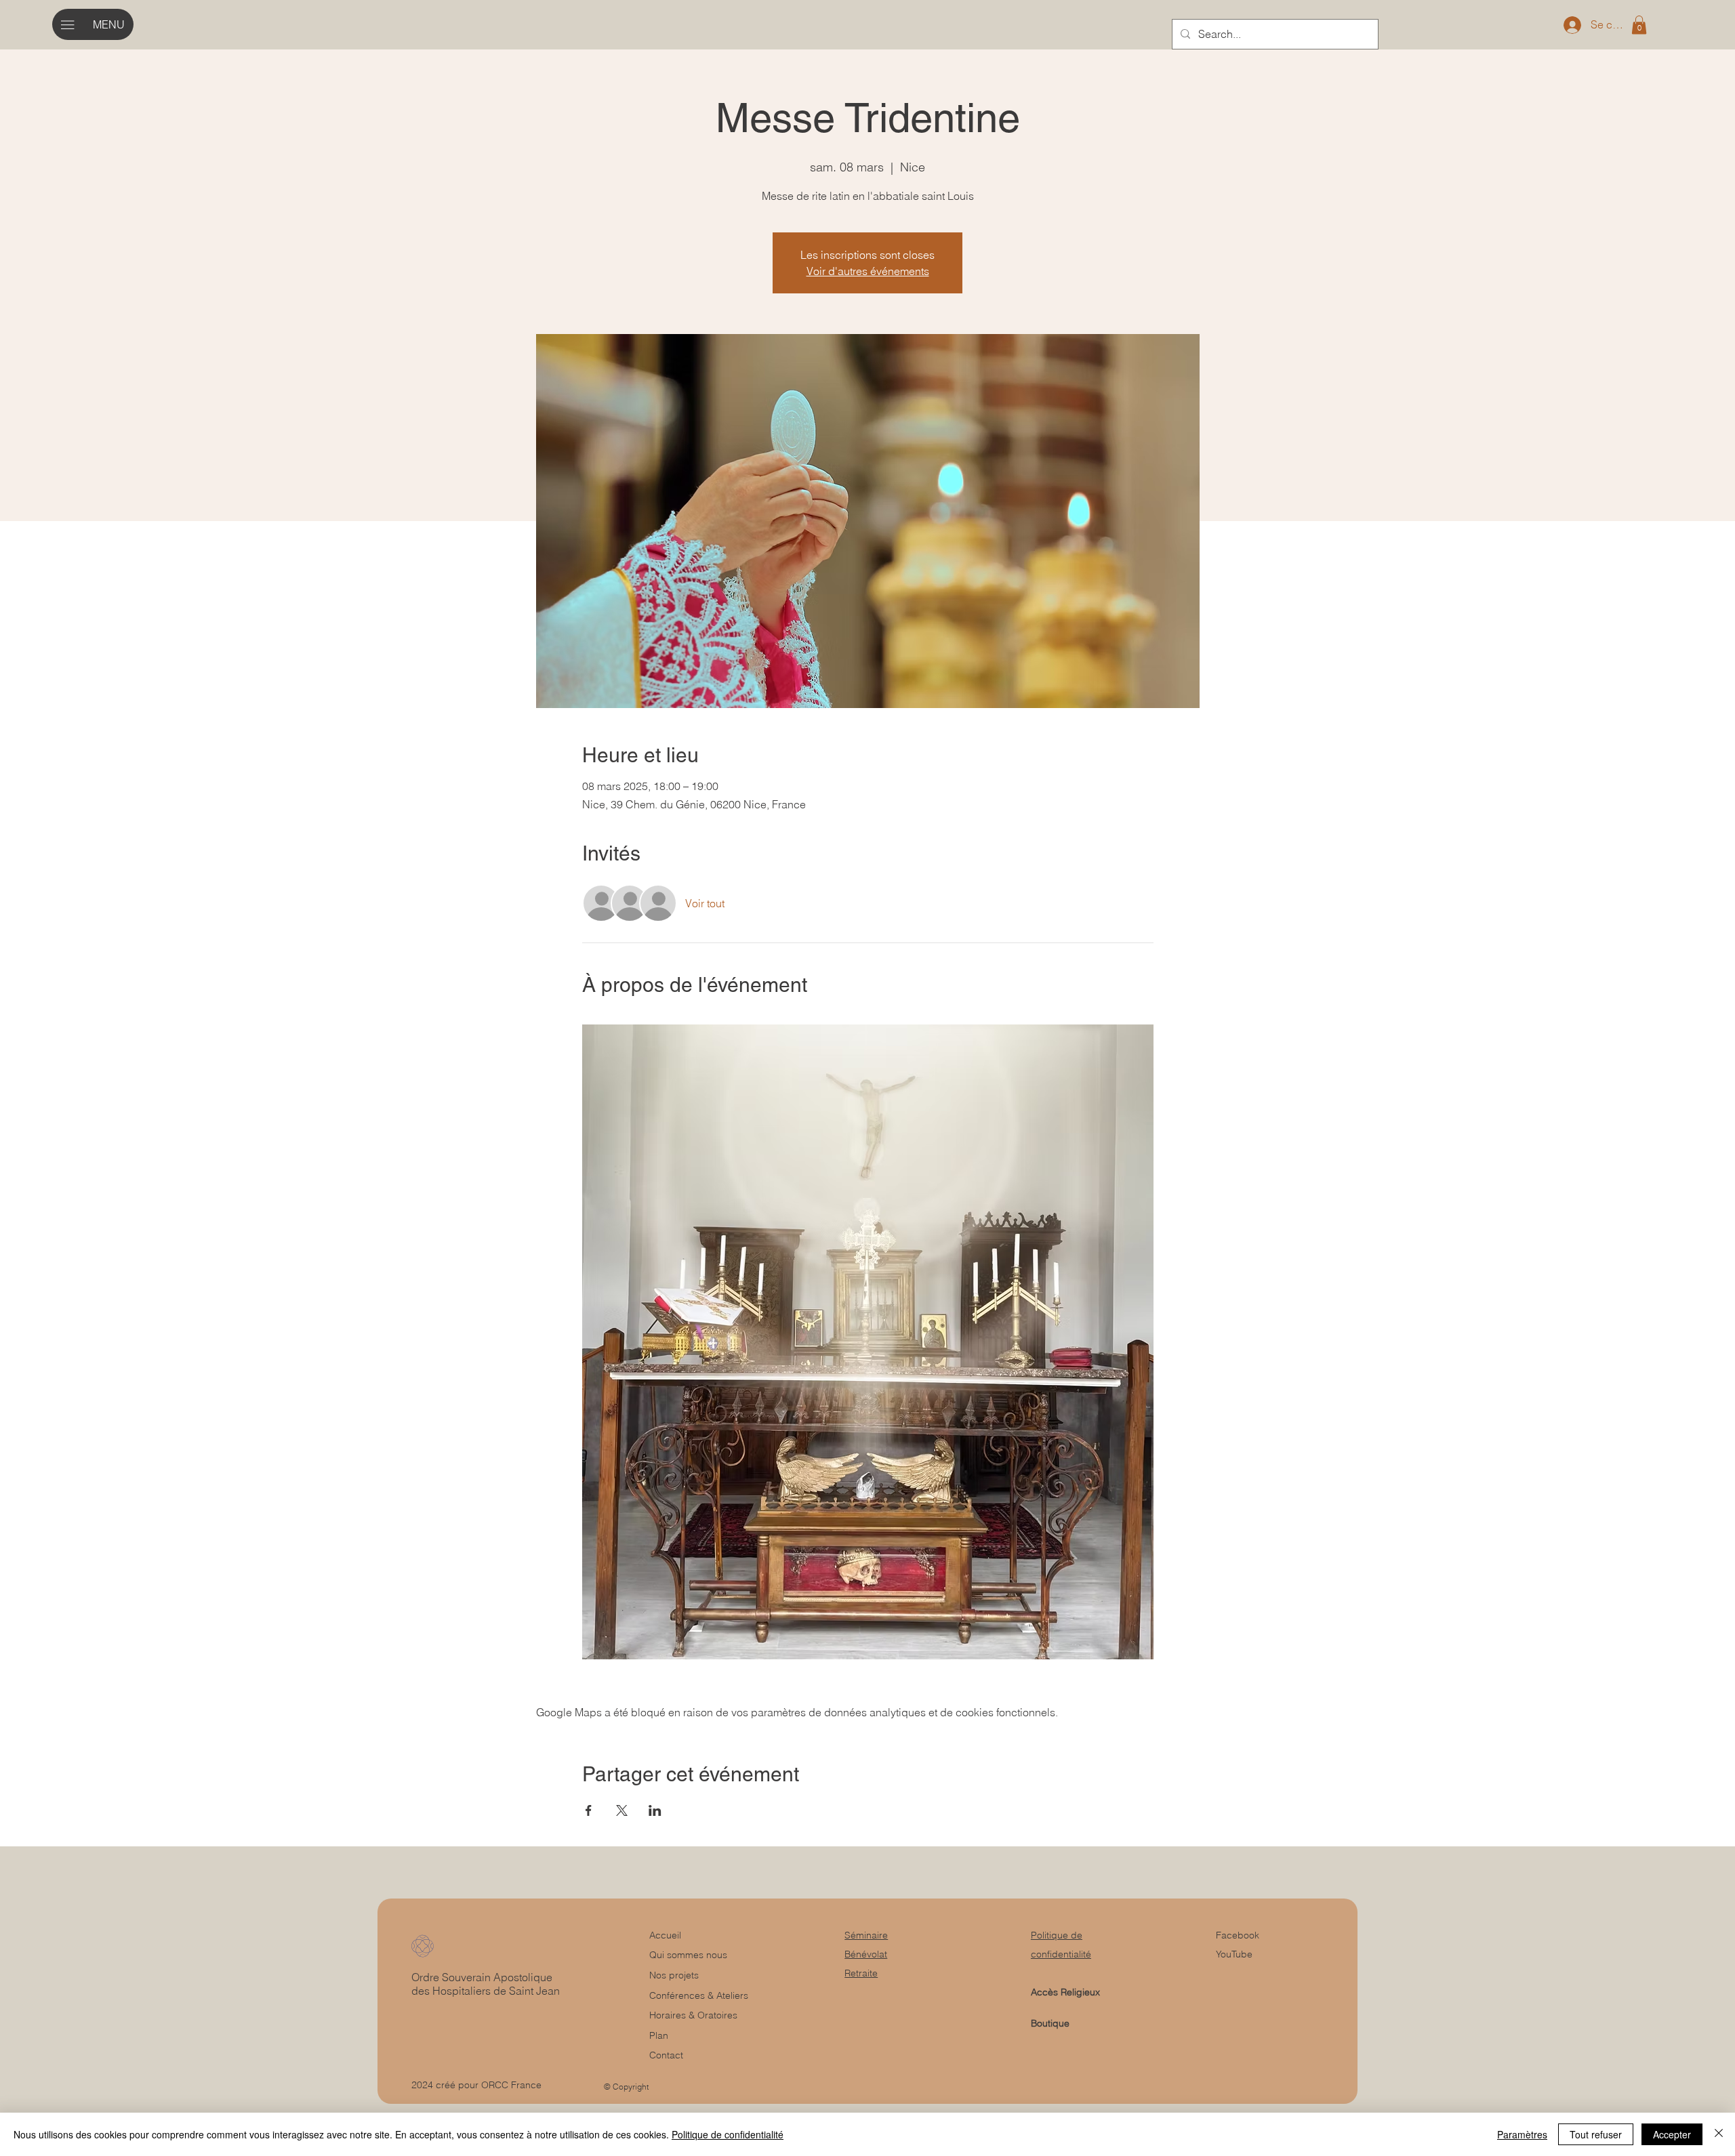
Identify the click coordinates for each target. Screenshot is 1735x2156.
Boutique (1050, 2023)
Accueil (665, 1935)
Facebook (1238, 1935)
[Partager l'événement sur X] (622, 1810)
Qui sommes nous (688, 1955)
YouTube (1234, 1954)
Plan (659, 2035)
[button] (1639, 25)
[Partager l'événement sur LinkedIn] (655, 1810)
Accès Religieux (1065, 1992)
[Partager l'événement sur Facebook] (589, 1810)
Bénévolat (866, 1954)
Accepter (1672, 2134)
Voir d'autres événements (868, 271)
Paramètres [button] (1522, 2134)
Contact (666, 2055)
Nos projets (674, 1975)
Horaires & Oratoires (693, 2015)
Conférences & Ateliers (699, 1995)
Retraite (861, 1973)
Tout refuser (1596, 2134)
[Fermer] (1719, 2134)
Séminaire (866, 1935)
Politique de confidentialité (728, 2134)
